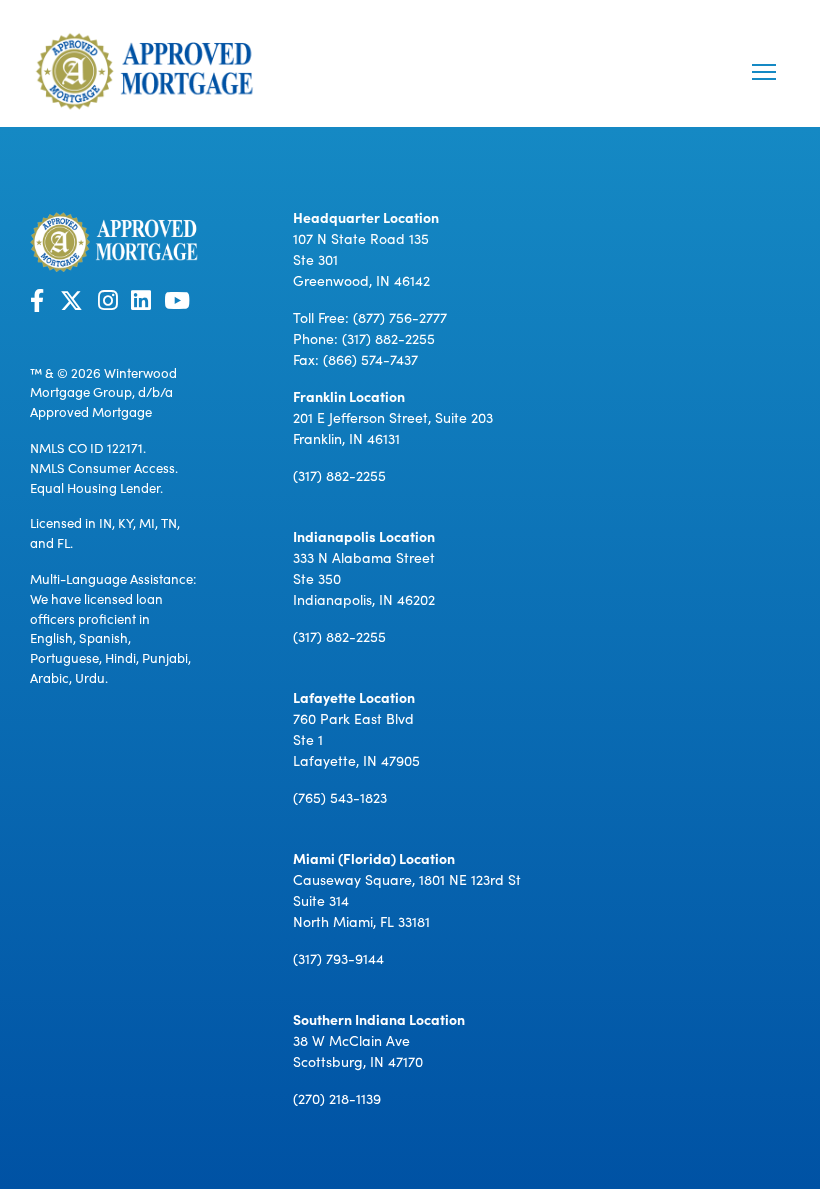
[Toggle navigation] (764, 72)
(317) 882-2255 (388, 338)
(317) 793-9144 (338, 958)
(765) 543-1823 (340, 797)
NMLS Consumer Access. (104, 467)
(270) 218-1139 (337, 1098)
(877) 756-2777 (400, 317)
